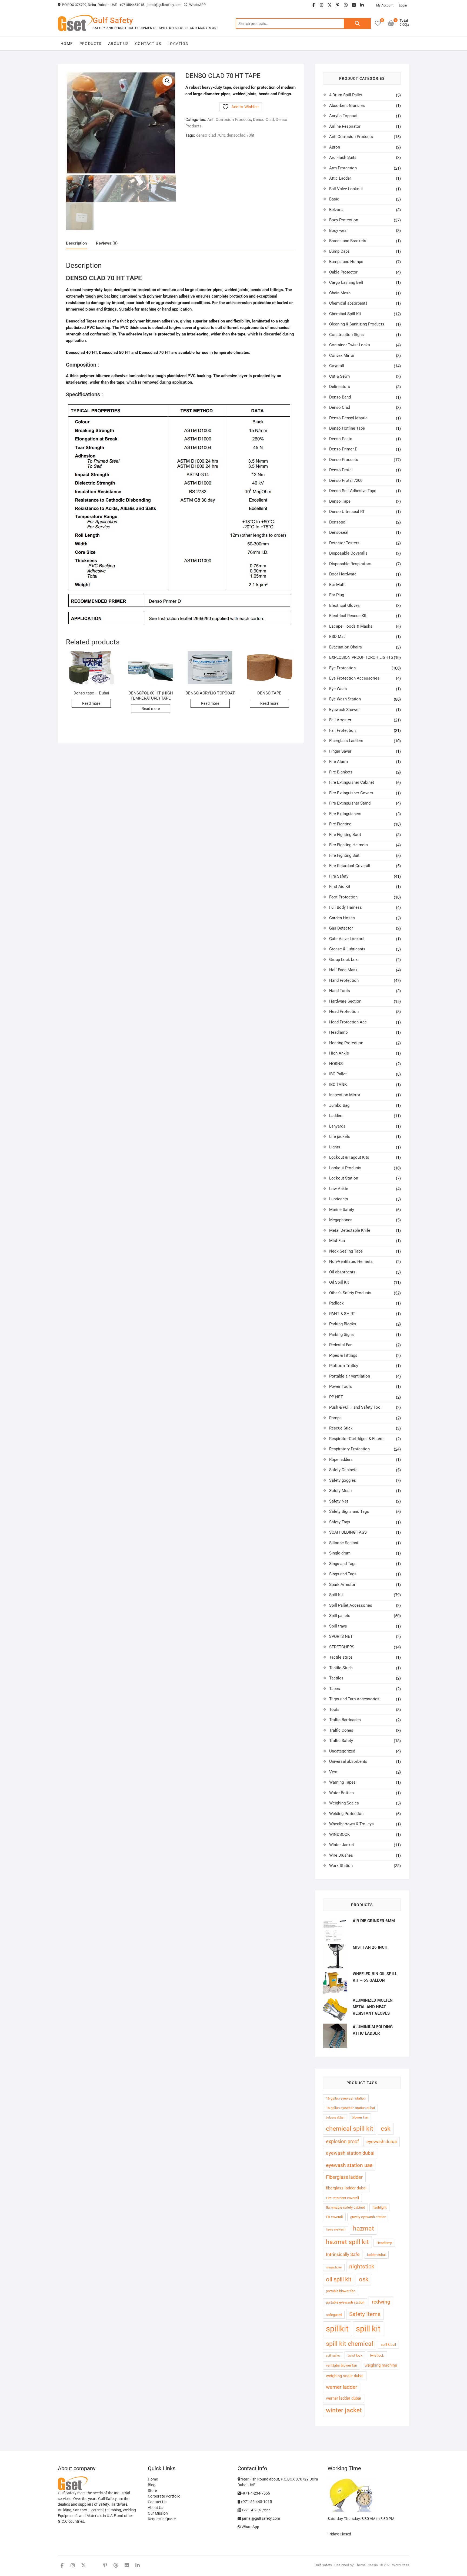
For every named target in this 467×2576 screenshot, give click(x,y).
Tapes (335, 1689)
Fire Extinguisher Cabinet (352, 782)
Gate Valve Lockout (347, 939)
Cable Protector (343, 272)
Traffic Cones (341, 1730)
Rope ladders (341, 1460)
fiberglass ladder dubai (346, 2188)
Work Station (341, 1866)
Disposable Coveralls (348, 553)
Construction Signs (346, 335)
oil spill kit (339, 2279)
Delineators (340, 387)
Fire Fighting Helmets (348, 845)
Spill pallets (340, 1616)
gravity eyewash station (368, 2217)
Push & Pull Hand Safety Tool (355, 1407)
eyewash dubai (382, 2142)
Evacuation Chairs (346, 647)
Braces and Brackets (348, 241)
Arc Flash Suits (343, 157)
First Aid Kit (340, 887)
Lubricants (339, 1199)
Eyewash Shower (344, 710)
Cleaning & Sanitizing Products (357, 324)
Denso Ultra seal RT (347, 512)
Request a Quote (162, 2519)
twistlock (377, 2355)
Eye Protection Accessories (354, 678)
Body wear (338, 230)
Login (403, 5)
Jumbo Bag (339, 1105)
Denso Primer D (343, 449)
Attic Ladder (340, 178)
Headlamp (338, 1032)
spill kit (368, 2329)
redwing (381, 2302)
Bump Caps (339, 251)
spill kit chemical (350, 2344)
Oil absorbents (342, 1272)
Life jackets (340, 1137)
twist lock (355, 2355)
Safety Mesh (340, 1491)
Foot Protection (343, 897)
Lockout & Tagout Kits (349, 1157)
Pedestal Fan (341, 1345)
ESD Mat (337, 637)
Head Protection (344, 1012)
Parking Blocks (343, 1324)
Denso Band (340, 397)
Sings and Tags (343, 1564)
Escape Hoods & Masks (351, 626)
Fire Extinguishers (345, 814)
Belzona (336, 210)
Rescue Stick (341, 1428)
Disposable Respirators (350, 564)
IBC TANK (338, 1085)
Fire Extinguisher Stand (350, 803)
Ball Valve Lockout (346, 189)
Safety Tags (340, 1522)
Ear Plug (337, 595)
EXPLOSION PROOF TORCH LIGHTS (361, 657)
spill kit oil (388, 2345)
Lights (335, 1147)
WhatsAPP (197, 5)
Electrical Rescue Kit (348, 616)
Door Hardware (343, 574)
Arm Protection (343, 168)
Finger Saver (340, 751)
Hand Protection (344, 980)
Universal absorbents (348, 1761)
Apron (335, 147)
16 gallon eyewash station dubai (350, 2108)
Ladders (336, 1116)
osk (364, 2279)
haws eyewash (336, 2230)
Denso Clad (263, 120)
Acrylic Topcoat (343, 116)
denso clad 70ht (211, 135)
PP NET (336, 1397)
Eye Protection (342, 668)
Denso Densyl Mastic (348, 418)
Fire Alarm (338, 762)
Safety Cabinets (343, 1470)
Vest (333, 1772)
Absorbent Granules (347, 106)
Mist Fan (337, 1241)
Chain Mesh (340, 293)
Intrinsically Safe (343, 2254)
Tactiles (336, 1678)
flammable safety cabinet (345, 2207)
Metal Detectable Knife (350, 1230)
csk (386, 2129)
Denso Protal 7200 (346, 480)
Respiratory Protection (349, 1449)
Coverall (337, 366)
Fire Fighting (340, 824)
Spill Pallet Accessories (351, 1605)
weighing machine (381, 2365)
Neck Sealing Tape (346, 1251)
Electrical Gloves (344, 605)
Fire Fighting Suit (344, 855)
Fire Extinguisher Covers (351, 793)
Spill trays (338, 1626)
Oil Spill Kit (339, 1282)
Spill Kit (336, 1595)
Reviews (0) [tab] (107, 243)
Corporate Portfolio (164, 2496)
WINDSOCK (339, 1834)
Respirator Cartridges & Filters (356, 1439)
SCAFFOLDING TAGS (348, 1532)
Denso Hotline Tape (347, 428)
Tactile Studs (341, 1668)
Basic (334, 199)
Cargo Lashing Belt (346, 282)
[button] (167, 81)
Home (67, 44)
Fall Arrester (340, 720)
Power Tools (341, 1386)
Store (152, 2491)
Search (357, 24)
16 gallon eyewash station (346, 2098)
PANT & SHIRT (342, 1314)
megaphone (334, 2267)
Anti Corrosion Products (229, 120)
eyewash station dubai (350, 2153)
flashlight (379, 2207)
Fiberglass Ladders (346, 741)
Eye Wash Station (345, 699)
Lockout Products (345, 1168)
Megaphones (341, 1220)
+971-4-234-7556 (255, 2493)
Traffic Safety (341, 1741)
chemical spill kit (350, 2129)
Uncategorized (342, 1751)
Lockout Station (344, 1178)
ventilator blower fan (341, 2365)
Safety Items (365, 2314)
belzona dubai (335, 2118)
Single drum (340, 1553)
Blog (152, 2485)
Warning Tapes (342, 1782)
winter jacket (344, 2410)
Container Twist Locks (350, 345)
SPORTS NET (341, 1636)
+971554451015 (132, 5)
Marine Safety (342, 1210)
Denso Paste (341, 439)
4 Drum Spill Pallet (346, 95)
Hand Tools (340, 991)
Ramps (335, 1418)
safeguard (334, 2315)
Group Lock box (343, 960)
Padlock (336, 1303)
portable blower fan (341, 2291)
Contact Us (148, 44)
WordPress (401, 2565)
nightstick (362, 2267)
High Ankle (339, 1053)
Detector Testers (344, 543)
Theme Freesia (366, 2565)
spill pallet (333, 2356)
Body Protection (344, 220)
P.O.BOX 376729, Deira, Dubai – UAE (89, 5)
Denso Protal (341, 470)
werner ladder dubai (343, 2398)
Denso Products (344, 460)
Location (178, 44)
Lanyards (337, 1126)
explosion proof (342, 2141)
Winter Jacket (342, 1845)
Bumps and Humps (346, 262)
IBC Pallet (338, 1074)
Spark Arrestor (342, 1585)
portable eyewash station (345, 2302)
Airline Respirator (345, 126)
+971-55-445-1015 (256, 2502)
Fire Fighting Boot (345, 835)
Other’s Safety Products (350, 1293)
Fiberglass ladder (344, 2177)
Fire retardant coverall (342, 2198)
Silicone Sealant (344, 1543)
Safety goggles (343, 1480)
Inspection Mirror (345, 1095)
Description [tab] (76, 243)
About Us (118, 44)
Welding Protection (346, 1814)
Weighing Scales (344, 1803)
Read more (91, 703)
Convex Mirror (342, 355)
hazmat (363, 2229)
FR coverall (334, 2217)
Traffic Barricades (345, 1720)
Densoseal (339, 532)
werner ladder (341, 2387)
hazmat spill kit (347, 2242)
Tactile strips (341, 1657)
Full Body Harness (346, 907)
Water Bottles (341, 1793)
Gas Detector (341, 928)
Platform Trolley (344, 1366)
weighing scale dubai (345, 2376)
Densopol (338, 522)
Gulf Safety (113, 20)
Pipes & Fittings (343, 1355)
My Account (385, 5)
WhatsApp (250, 2527)
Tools (334, 1709)
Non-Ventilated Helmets (351, 1261)
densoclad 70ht (241, 135)
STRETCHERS (342, 1647)
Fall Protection (342, 730)
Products (91, 44)
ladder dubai (376, 2255)
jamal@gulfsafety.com (164, 5)
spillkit (337, 2329)
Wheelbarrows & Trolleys (351, 1824)
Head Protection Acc (348, 1022)
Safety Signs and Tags (349, 1511)
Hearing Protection (346, 1043)
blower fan (360, 2117)
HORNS (336, 1064)
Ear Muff (337, 585)
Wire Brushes (341, 1855)
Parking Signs (341, 1335)
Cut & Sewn (339, 376)
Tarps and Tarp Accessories (354, 1699)
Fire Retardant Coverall (350, 866)
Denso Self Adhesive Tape (353, 491)
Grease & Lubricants (347, 949)
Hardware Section (345, 1001)
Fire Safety (339, 876)
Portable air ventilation (350, 1376)
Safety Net (339, 1501)
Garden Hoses (342, 918)
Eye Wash (338, 689)
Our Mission (158, 2513)
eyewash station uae (349, 2165)
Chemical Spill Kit (345, 314)
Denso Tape (340, 501)
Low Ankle (339, 1189)
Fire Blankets (341, 772)
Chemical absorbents (348, 303)
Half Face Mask (343, 970)
